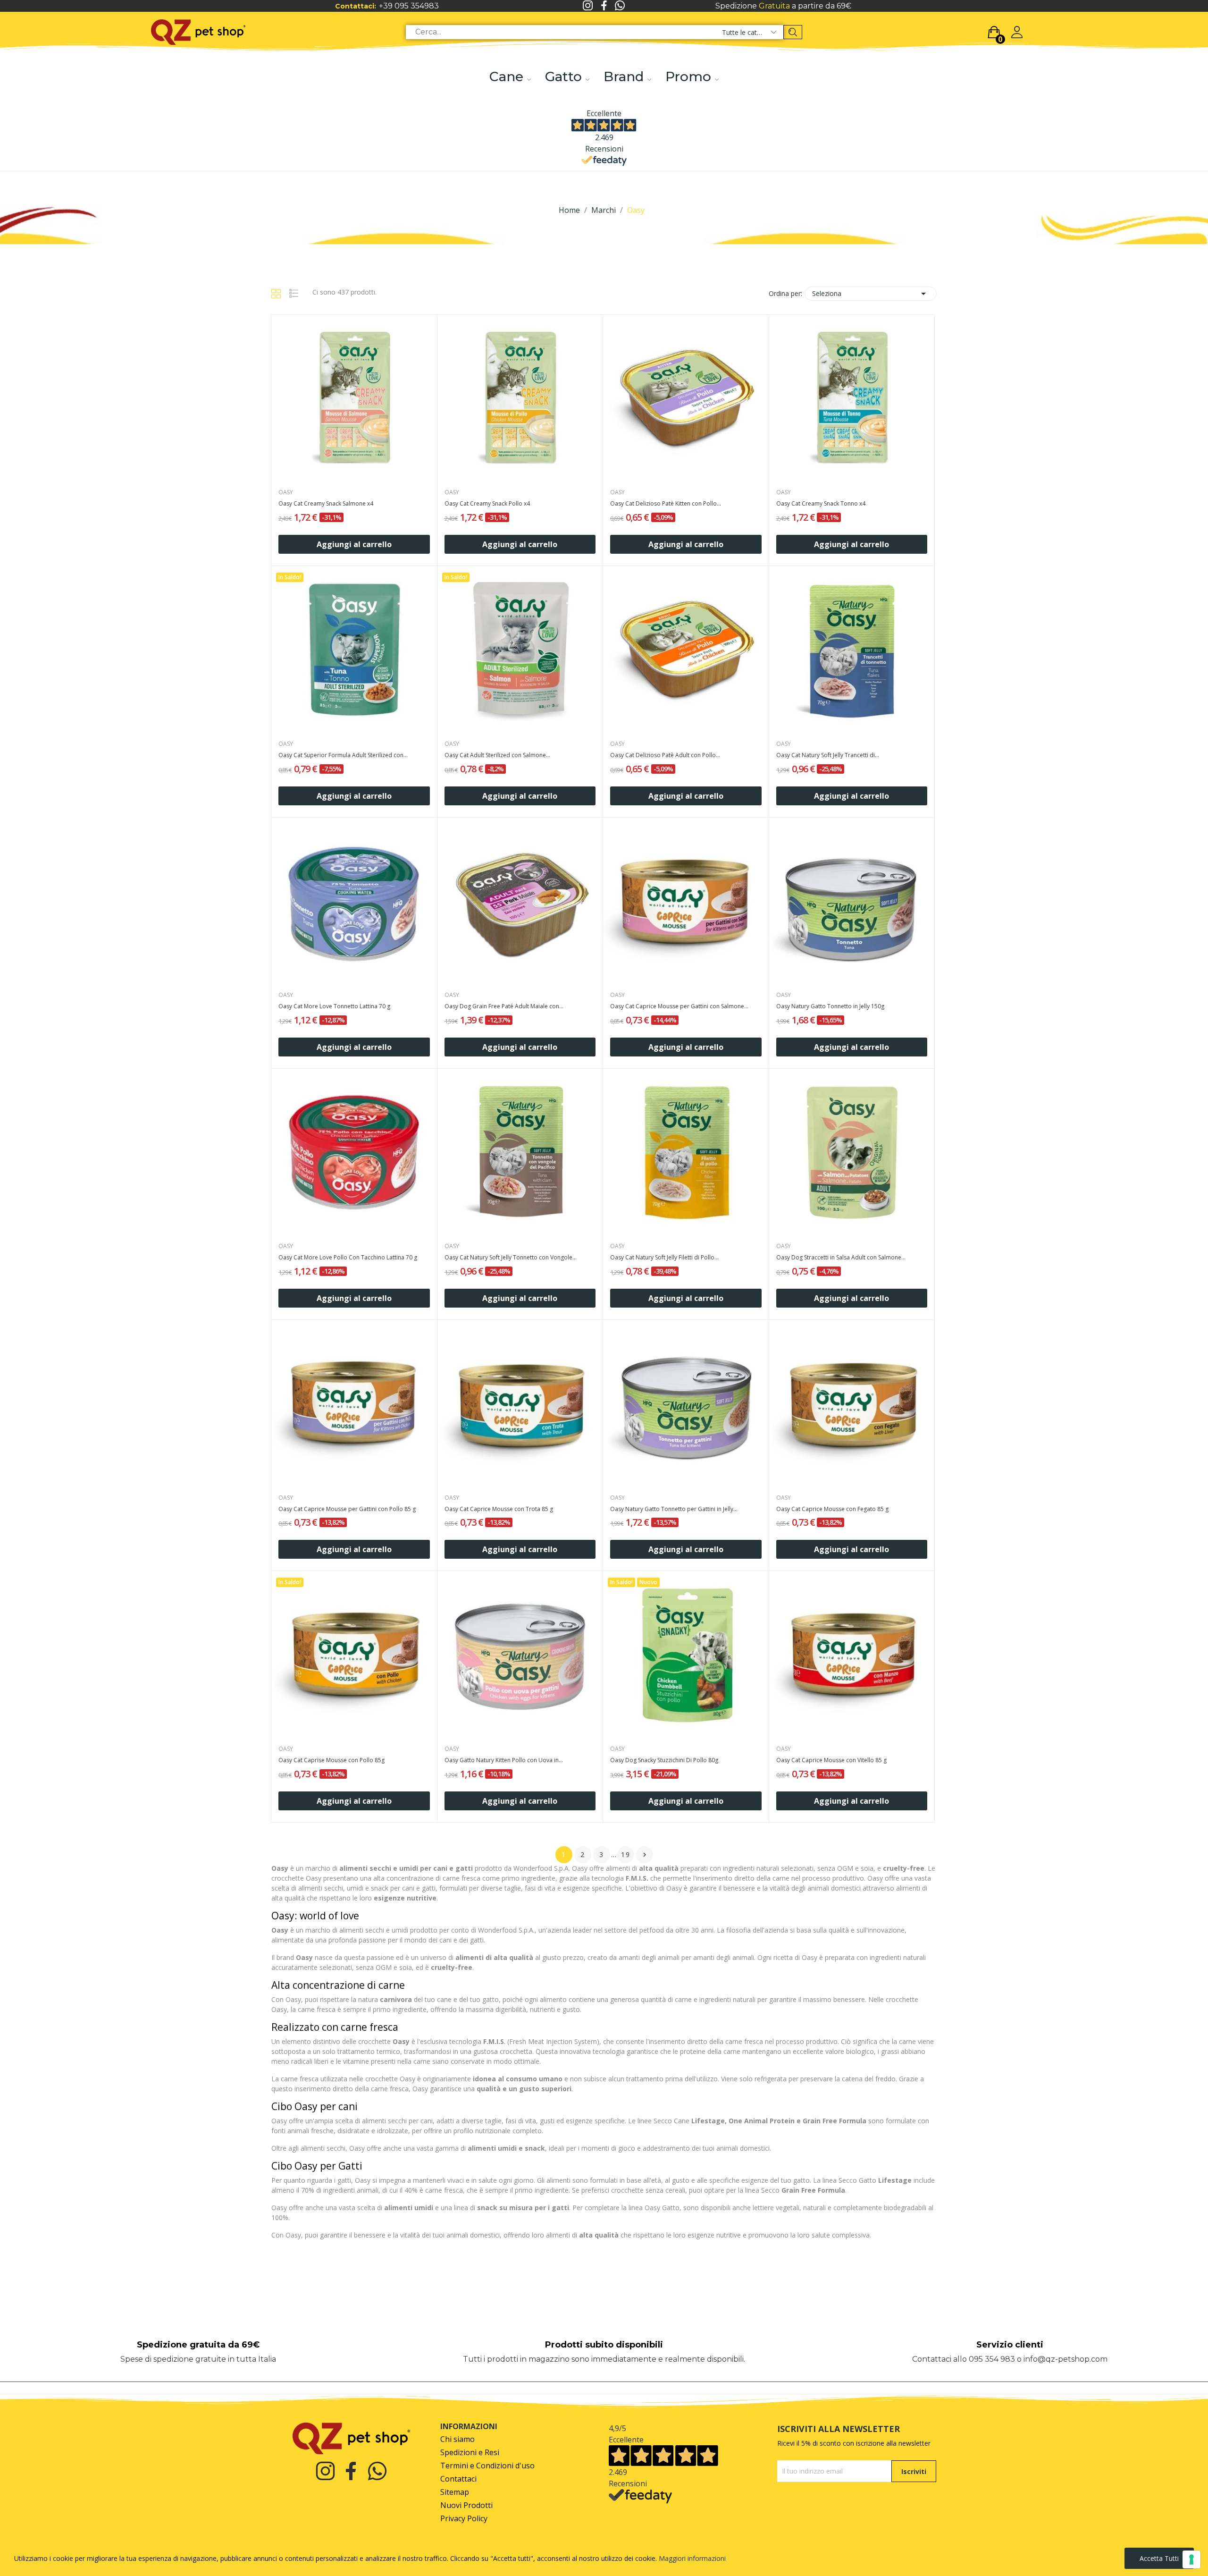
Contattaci (458, 2479)
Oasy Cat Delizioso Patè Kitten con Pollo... (666, 504)
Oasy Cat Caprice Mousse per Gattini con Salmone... (679, 1006)
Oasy (286, 492)
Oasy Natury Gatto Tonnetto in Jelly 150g (830, 1006)
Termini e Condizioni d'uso (487, 2466)
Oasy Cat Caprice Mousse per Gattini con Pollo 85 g (347, 1509)
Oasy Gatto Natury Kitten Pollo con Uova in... (504, 1760)
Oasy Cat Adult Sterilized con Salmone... (497, 755)
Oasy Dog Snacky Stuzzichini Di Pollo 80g (664, 1760)
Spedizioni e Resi (470, 2453)
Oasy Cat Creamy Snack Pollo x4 (487, 504)
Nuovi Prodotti (466, 2505)
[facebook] (604, 6)
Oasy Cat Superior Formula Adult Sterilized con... (343, 755)
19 (626, 1854)
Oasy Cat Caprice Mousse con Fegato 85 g (832, 1509)
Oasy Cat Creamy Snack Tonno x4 (821, 504)
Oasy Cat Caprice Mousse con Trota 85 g (499, 1509)
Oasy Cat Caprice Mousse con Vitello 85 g (831, 1760)
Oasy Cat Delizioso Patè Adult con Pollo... (665, 755)
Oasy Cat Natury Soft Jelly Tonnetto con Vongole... (511, 1258)
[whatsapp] (620, 6)
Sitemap (455, 2492)
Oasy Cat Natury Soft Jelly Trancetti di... (828, 755)
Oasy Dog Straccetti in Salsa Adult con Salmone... (841, 1258)
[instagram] (588, 6)
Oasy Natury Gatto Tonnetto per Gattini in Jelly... (674, 1509)
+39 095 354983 (409, 6)
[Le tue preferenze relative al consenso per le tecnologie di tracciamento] (1191, 2559)
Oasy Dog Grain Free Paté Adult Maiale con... (504, 1006)
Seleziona (871, 294)
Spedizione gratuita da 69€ (198, 2345)
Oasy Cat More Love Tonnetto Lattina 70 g (334, 1006)
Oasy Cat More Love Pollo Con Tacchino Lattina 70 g (348, 1258)
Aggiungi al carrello (354, 544)
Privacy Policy (464, 2519)
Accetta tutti (1159, 2558)
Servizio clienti (1010, 2345)
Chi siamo (457, 2439)
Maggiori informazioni (692, 2558)
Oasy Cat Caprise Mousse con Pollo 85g (331, 1760)
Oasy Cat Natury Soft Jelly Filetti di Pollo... (664, 1258)
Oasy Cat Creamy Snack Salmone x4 (326, 504)
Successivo (645, 1855)
